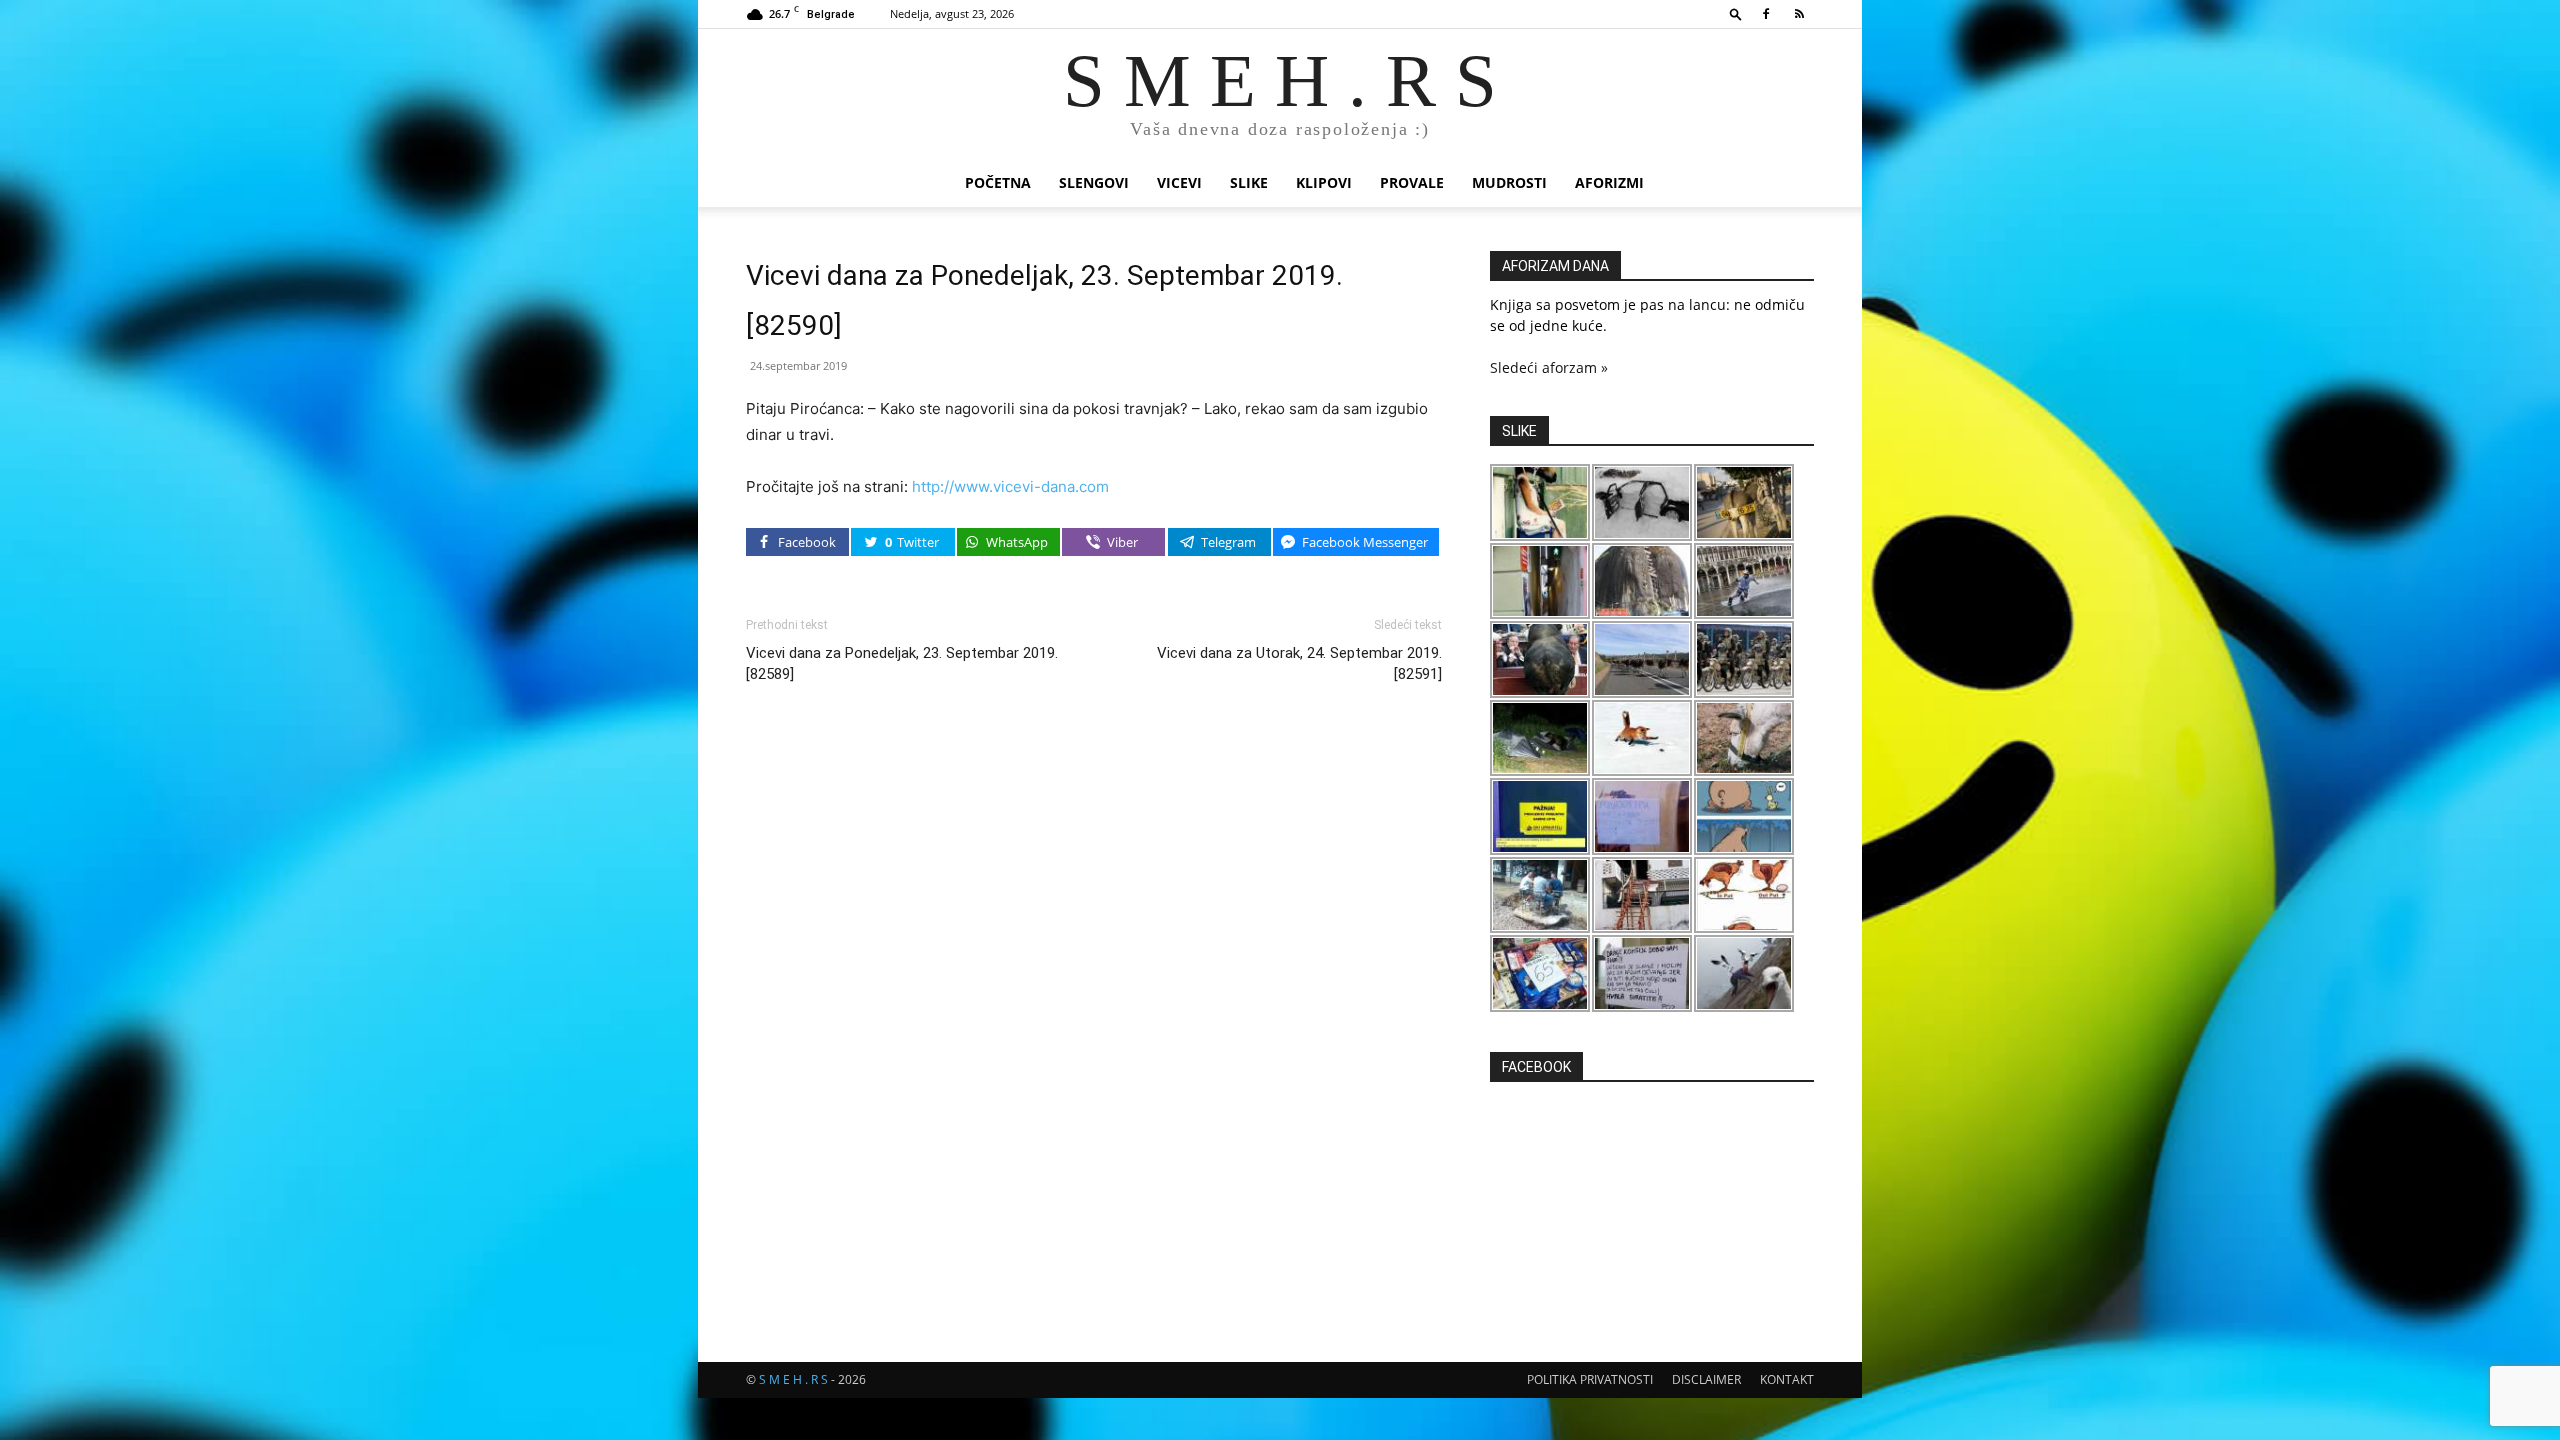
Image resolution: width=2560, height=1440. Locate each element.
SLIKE (1249, 182)
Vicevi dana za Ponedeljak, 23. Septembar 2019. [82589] (902, 663)
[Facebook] (1766, 14)
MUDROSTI (1509, 182)
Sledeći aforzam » (1549, 367)
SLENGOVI (1094, 182)
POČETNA (998, 182)
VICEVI (1179, 182)
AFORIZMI (1609, 182)
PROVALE (1412, 182)
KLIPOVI (1324, 182)
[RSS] (1799, 14)
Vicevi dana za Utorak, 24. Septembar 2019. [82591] (1299, 663)
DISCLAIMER (1706, 1379)
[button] (1736, 13)
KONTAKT (1787, 1379)
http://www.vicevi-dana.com (1010, 486)
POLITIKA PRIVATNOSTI (1590, 1379)
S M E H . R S (793, 1379)
